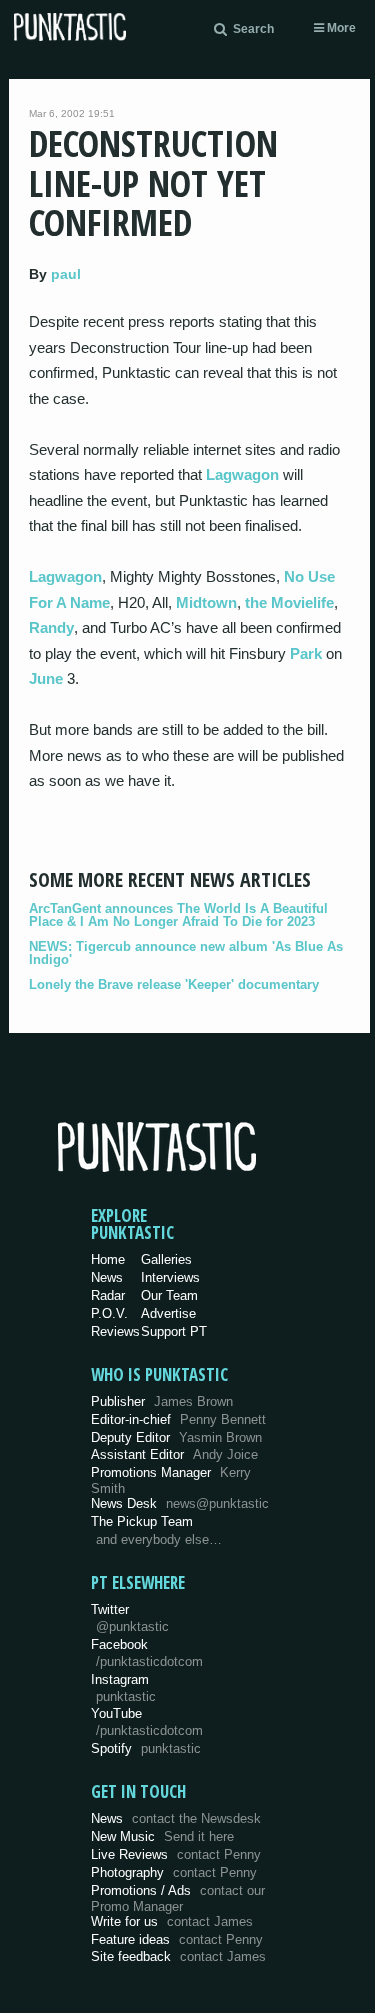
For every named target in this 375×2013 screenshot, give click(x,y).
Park (306, 653)
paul (66, 274)
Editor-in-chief (178, 1419)
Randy (51, 627)
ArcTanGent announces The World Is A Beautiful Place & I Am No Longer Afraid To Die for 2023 (178, 915)
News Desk (180, 1503)
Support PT (174, 1331)
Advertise (168, 1313)
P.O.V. (109, 1313)
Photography (174, 1872)
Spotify (146, 1748)
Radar (108, 1295)
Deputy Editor (176, 1437)
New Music (162, 1836)
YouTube (147, 1722)
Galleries (166, 1259)
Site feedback (178, 1956)
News (107, 1277)
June (46, 678)
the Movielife (289, 602)
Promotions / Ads (178, 1898)
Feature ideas (177, 1939)
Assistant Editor (174, 1454)
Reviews (115, 1331)
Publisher (162, 1401)
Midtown (206, 602)
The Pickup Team (142, 1521)
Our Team (169, 1295)
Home (108, 1259)
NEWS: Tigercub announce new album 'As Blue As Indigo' (186, 953)
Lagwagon (242, 474)
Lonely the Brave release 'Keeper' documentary (174, 984)
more (340, 28)
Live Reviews (176, 1854)
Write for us (172, 1921)
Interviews (170, 1277)
